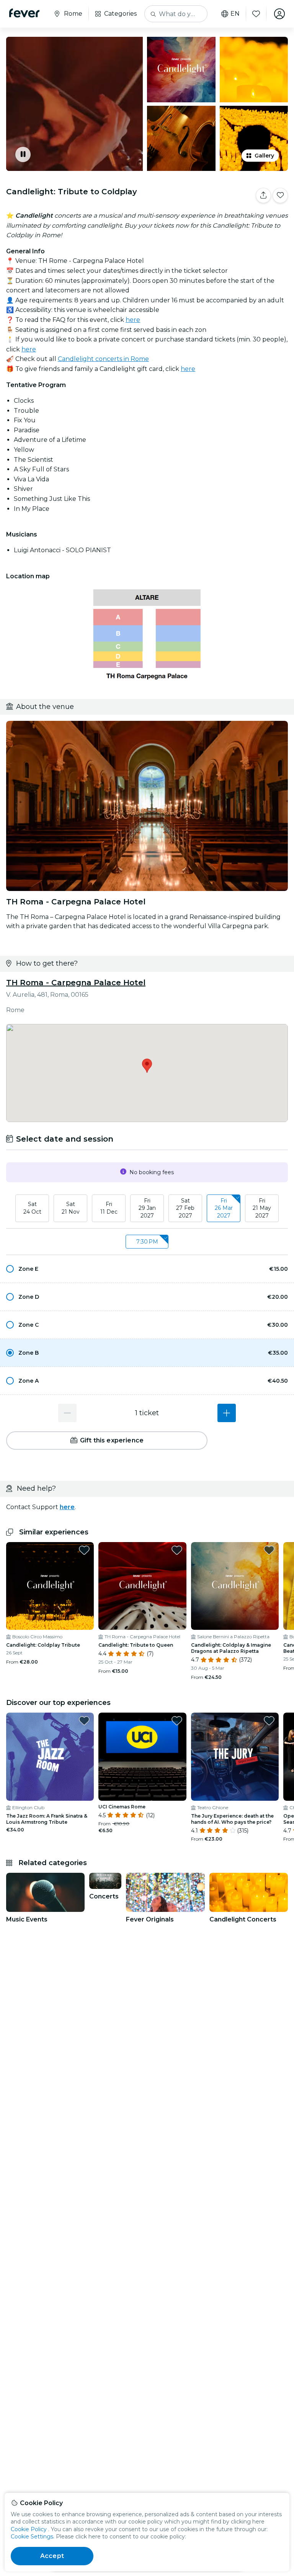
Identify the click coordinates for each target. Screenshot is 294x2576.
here (133, 320)
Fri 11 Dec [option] (109, 1208)
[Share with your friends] (263, 195)
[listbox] (147, 1209)
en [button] (235, 14)
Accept (52, 2556)
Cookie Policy (29, 2529)
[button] (147, 1269)
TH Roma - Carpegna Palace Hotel (76, 983)
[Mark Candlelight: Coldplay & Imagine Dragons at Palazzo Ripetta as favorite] (269, 1550)
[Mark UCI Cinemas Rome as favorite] (177, 1721)
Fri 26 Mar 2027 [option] (224, 1208)
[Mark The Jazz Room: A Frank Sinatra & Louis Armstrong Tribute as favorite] (84, 1721)
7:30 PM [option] (147, 1242)
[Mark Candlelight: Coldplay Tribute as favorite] (84, 1550)
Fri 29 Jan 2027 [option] (147, 1208)
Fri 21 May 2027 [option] (262, 1208)
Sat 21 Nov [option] (71, 1208)
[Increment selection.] (227, 1413)
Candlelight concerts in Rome (103, 359)
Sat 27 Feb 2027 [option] (185, 1208)
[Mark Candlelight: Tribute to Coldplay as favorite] (280, 195)
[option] (147, 1269)
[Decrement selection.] (67, 1413)
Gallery (264, 156)
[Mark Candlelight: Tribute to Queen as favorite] (177, 1550)
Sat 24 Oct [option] (32, 1208)
